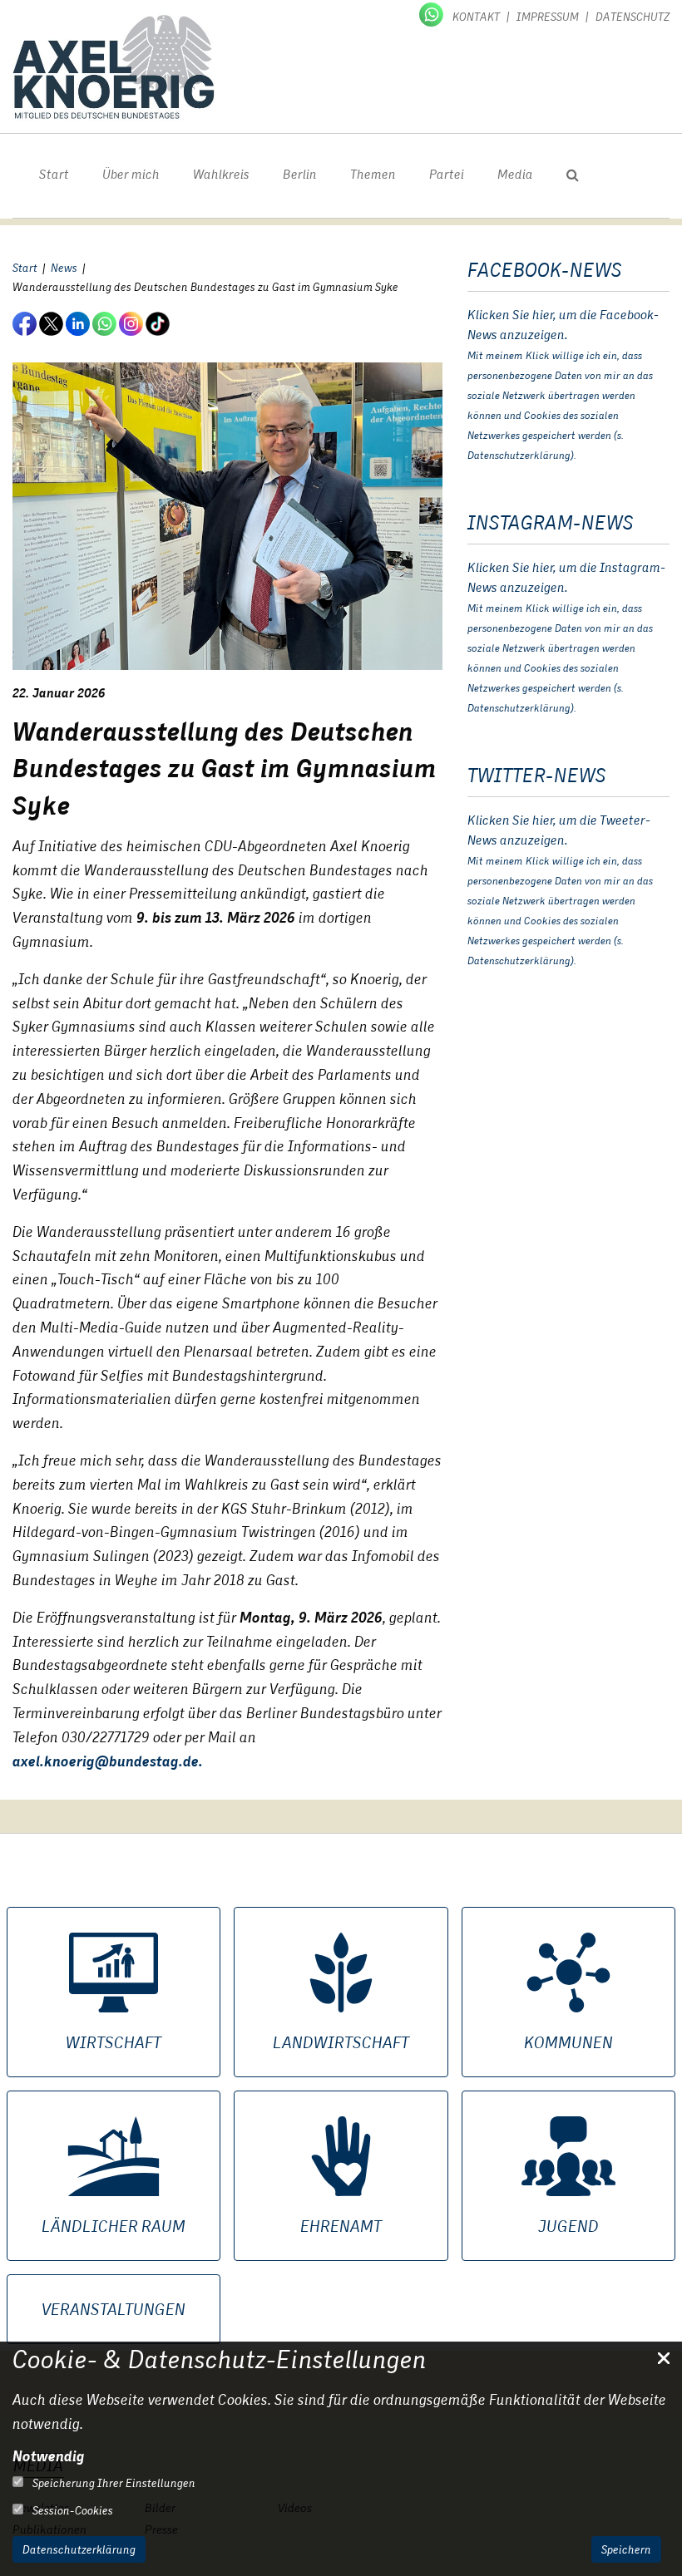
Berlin (300, 174)
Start (54, 174)
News (64, 268)
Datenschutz (633, 17)
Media (515, 174)
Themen (373, 174)
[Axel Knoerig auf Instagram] (132, 323)
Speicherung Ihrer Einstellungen (113, 2483)
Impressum (548, 17)
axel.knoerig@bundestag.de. (108, 1761)
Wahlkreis (221, 174)
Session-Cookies (72, 2510)
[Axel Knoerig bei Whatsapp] (432, 13)
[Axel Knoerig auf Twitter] (52, 323)
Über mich (131, 174)
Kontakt (476, 17)
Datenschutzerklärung (79, 2549)
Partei (447, 174)
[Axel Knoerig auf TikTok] (159, 323)
